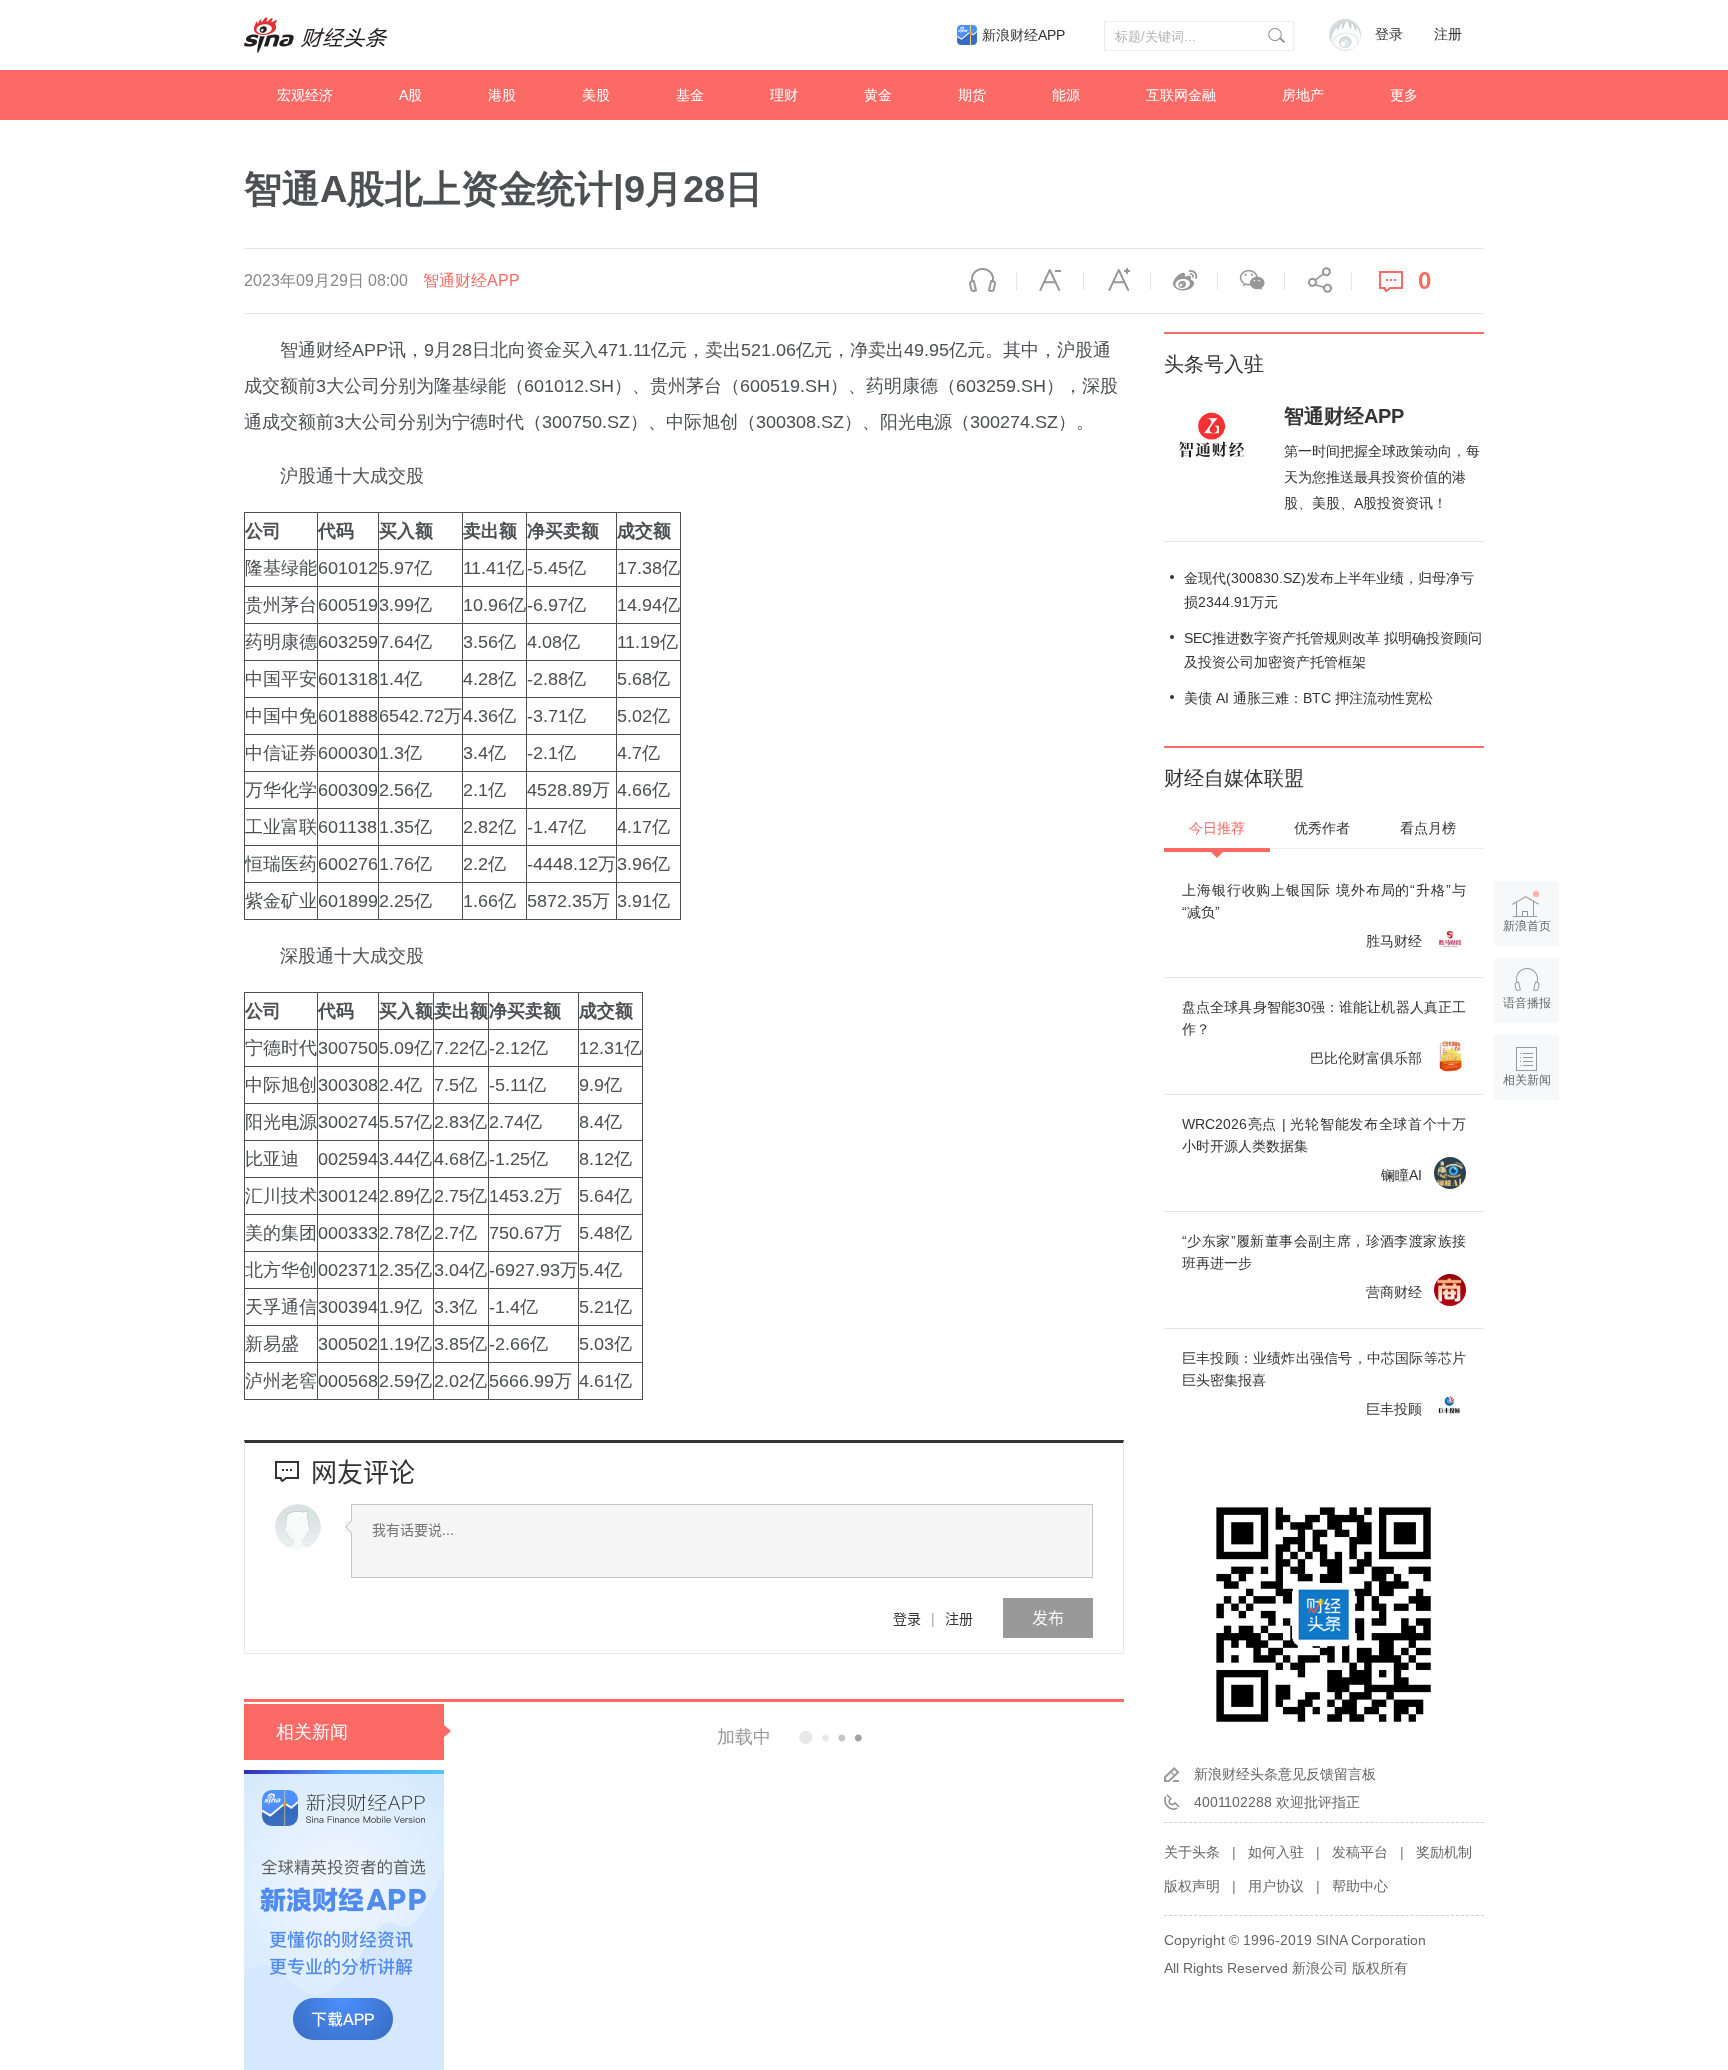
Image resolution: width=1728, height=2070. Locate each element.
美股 (596, 95)
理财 (784, 95)
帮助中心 (1360, 1886)
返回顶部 (1527, 1157)
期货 (972, 95)
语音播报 (983, 281)
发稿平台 (1360, 1852)
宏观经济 (305, 95)
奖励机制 (1444, 1852)
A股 (410, 95)
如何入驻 (1276, 1852)
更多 (1404, 95)
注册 (1448, 34)
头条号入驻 (1214, 364)
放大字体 (1117, 281)
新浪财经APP (1023, 35)
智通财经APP (471, 280)
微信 (1251, 281)
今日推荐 (1217, 828)
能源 (1066, 95)
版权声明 (1192, 1886)
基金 (690, 95)
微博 (1184, 281)
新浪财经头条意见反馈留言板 (1285, 1774)
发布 (1048, 1617)
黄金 (878, 95)
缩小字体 (1050, 281)
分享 (1318, 281)
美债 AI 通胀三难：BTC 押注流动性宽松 (1308, 698)
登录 (907, 1618)
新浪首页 (1527, 926)
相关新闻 (312, 1732)
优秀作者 (1322, 828)
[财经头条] (316, 35)
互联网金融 (1181, 95)
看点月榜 (1428, 828)
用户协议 (1276, 1886)
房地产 (1303, 95)
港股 (502, 95)
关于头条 (1192, 1852)
